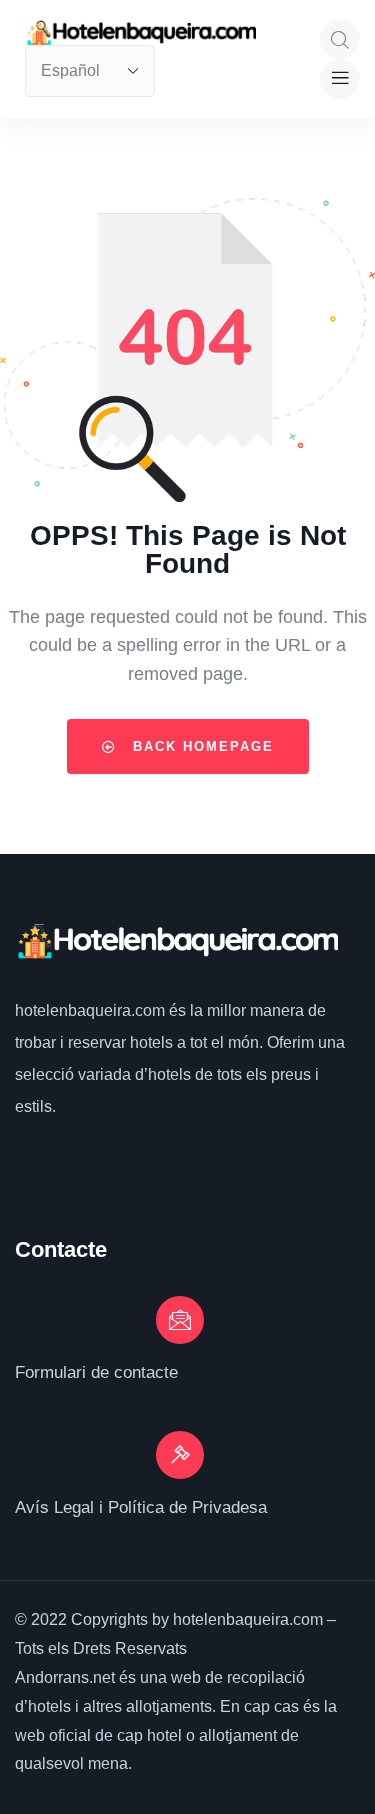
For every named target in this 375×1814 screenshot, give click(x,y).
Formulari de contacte (96, 1372)
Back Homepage (200, 746)
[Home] (176, 942)
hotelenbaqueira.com (92, 1010)
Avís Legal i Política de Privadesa (141, 1507)
